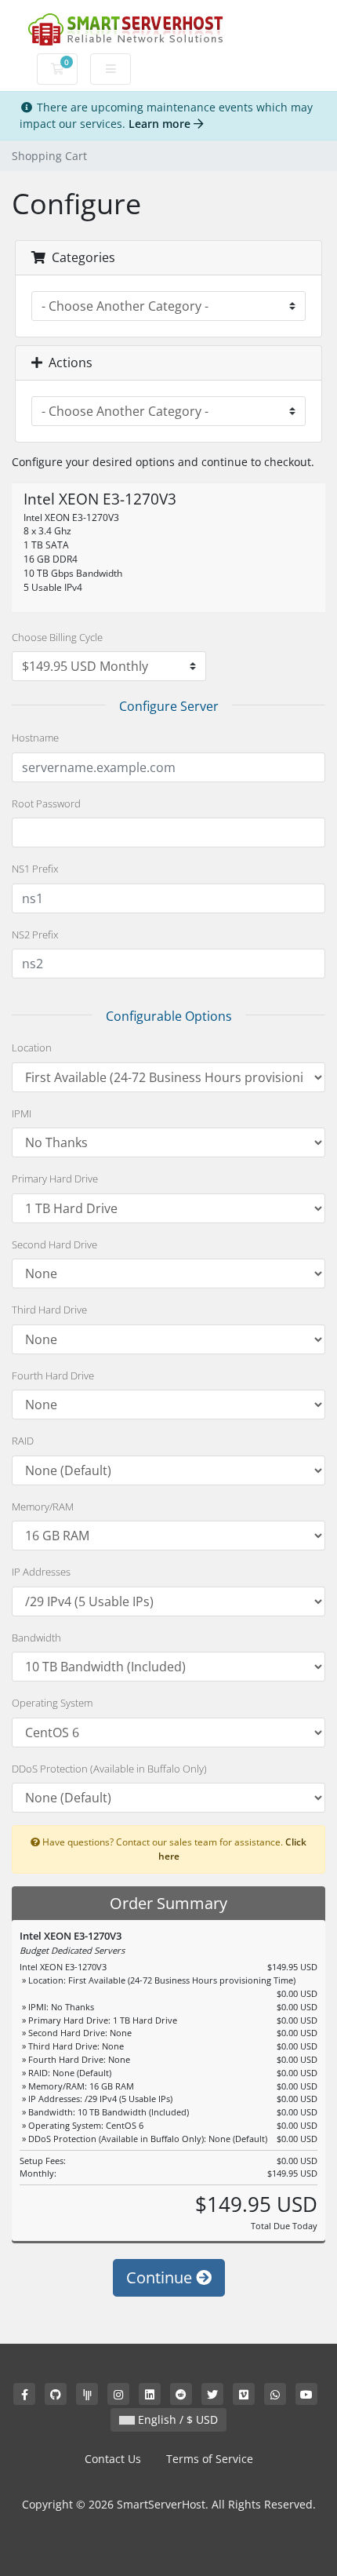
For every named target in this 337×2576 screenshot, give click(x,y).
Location (32, 1048)
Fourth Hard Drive (53, 1375)
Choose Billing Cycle (57, 637)
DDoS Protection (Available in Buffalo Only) (109, 1769)
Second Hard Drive (54, 1244)
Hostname (35, 738)
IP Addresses (41, 1572)
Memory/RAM (43, 1507)
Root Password (46, 803)
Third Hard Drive (49, 1310)
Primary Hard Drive (55, 1179)
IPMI (22, 1113)
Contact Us (113, 2459)
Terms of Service (210, 2459)
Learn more (161, 124)
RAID (23, 1441)
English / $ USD (176, 2419)
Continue (161, 2277)
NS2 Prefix (35, 935)
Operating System (52, 1703)
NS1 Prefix (35, 869)
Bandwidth (36, 1638)
